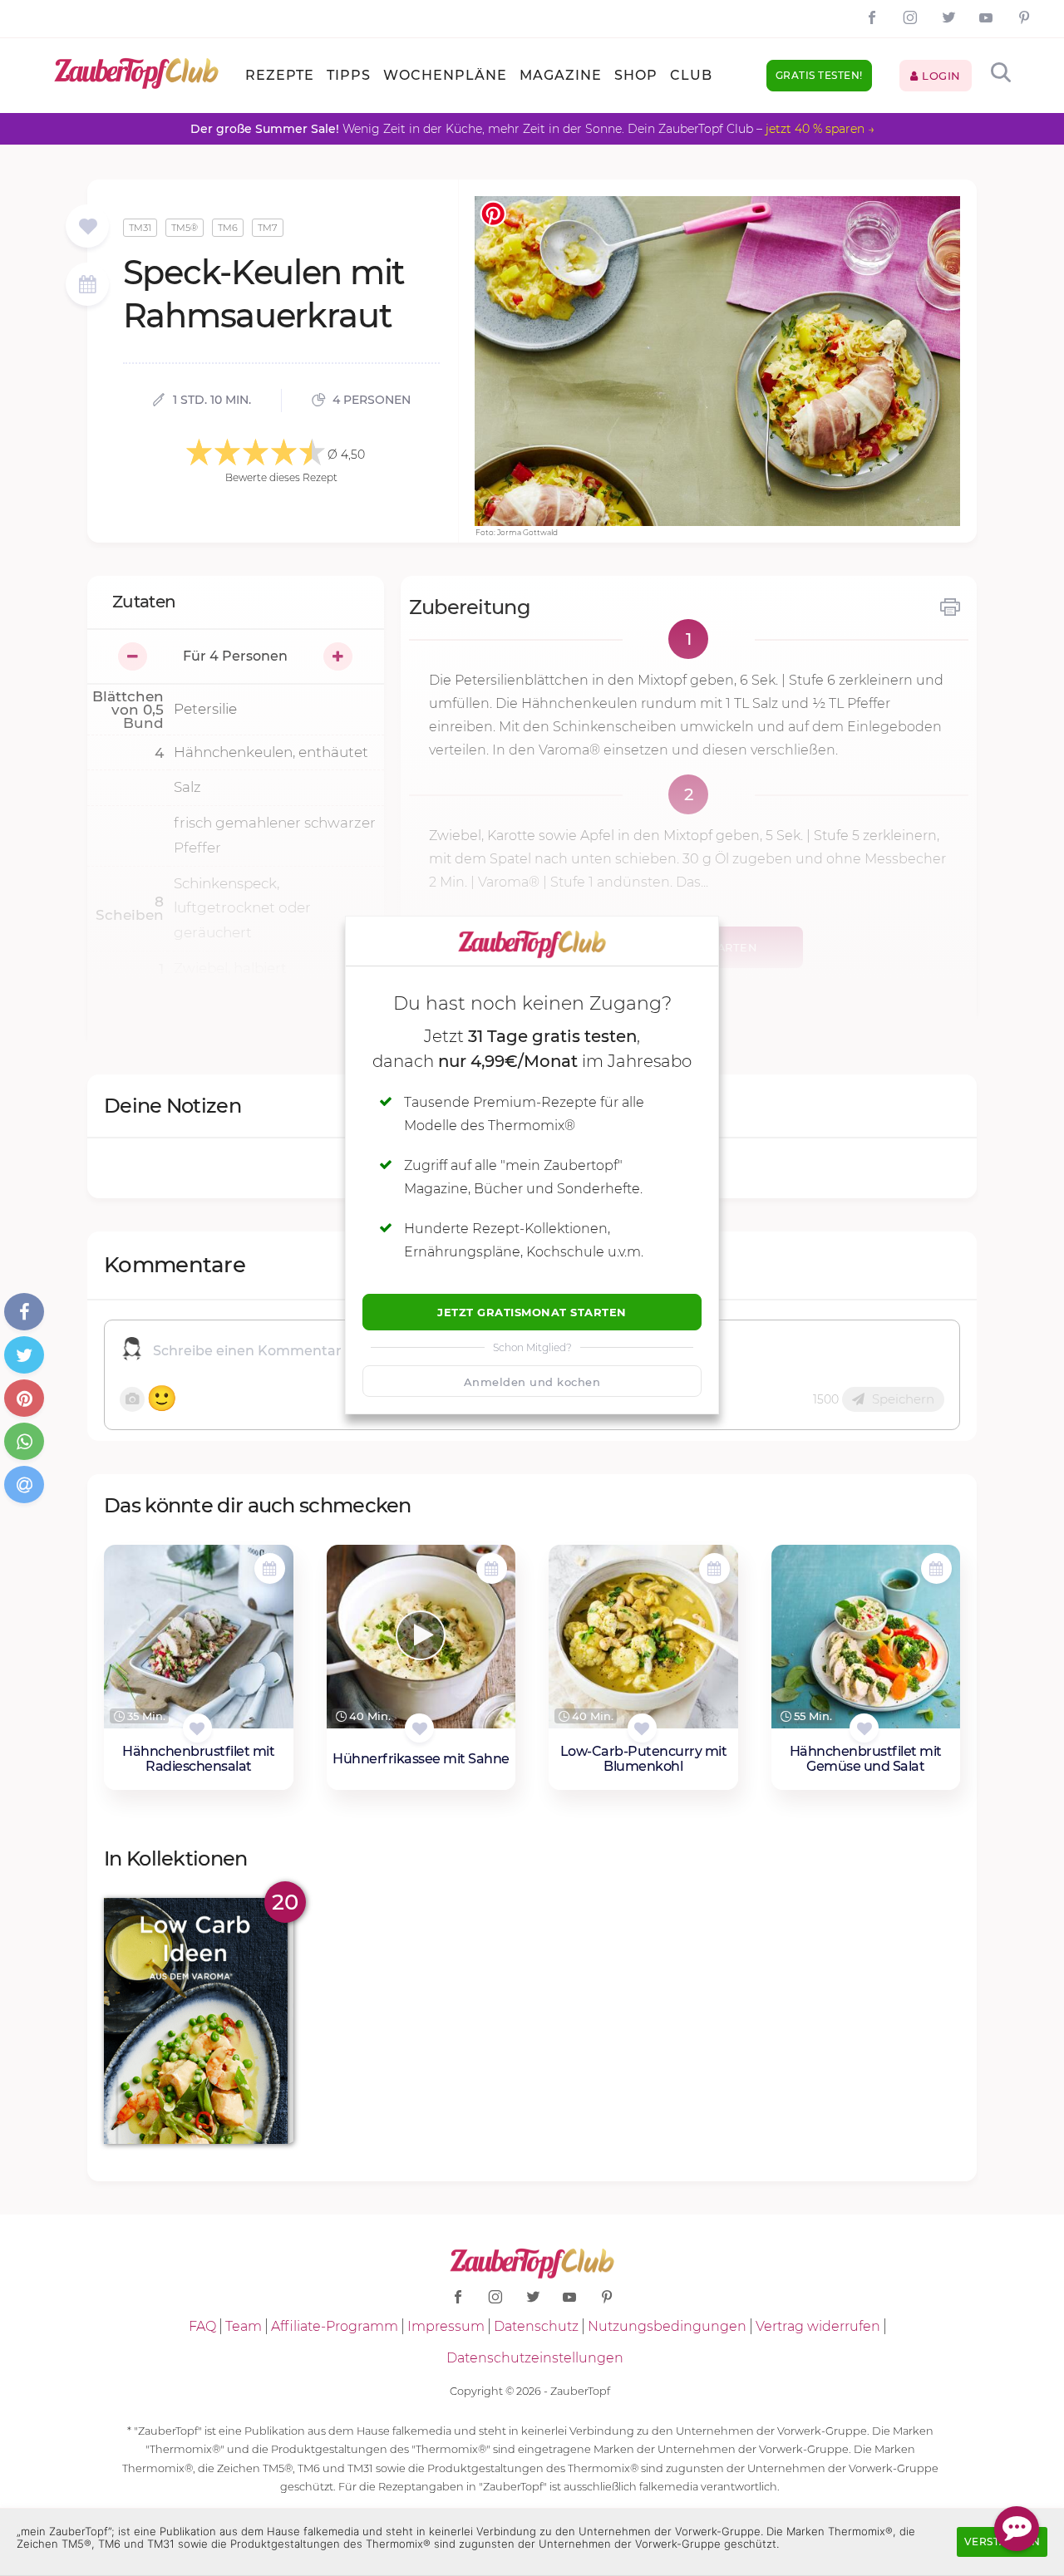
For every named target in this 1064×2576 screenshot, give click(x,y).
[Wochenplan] (87, 286)
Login (940, 76)
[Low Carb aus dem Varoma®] (199, 2020)
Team (244, 2326)
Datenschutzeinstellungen (535, 2358)
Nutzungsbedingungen (667, 2326)
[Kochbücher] (88, 227)
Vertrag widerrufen (818, 2326)
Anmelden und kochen (532, 1382)
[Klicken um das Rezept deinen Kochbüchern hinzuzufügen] (197, 1728)
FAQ (202, 2326)
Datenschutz (536, 2326)
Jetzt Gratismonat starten (532, 1312)
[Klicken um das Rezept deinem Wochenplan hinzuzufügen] (270, 1568)
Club (691, 75)
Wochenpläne (445, 75)
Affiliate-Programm (335, 2326)
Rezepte (280, 75)
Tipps (349, 75)
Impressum (446, 2326)
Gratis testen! (819, 75)
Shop (636, 75)
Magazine (561, 75)
